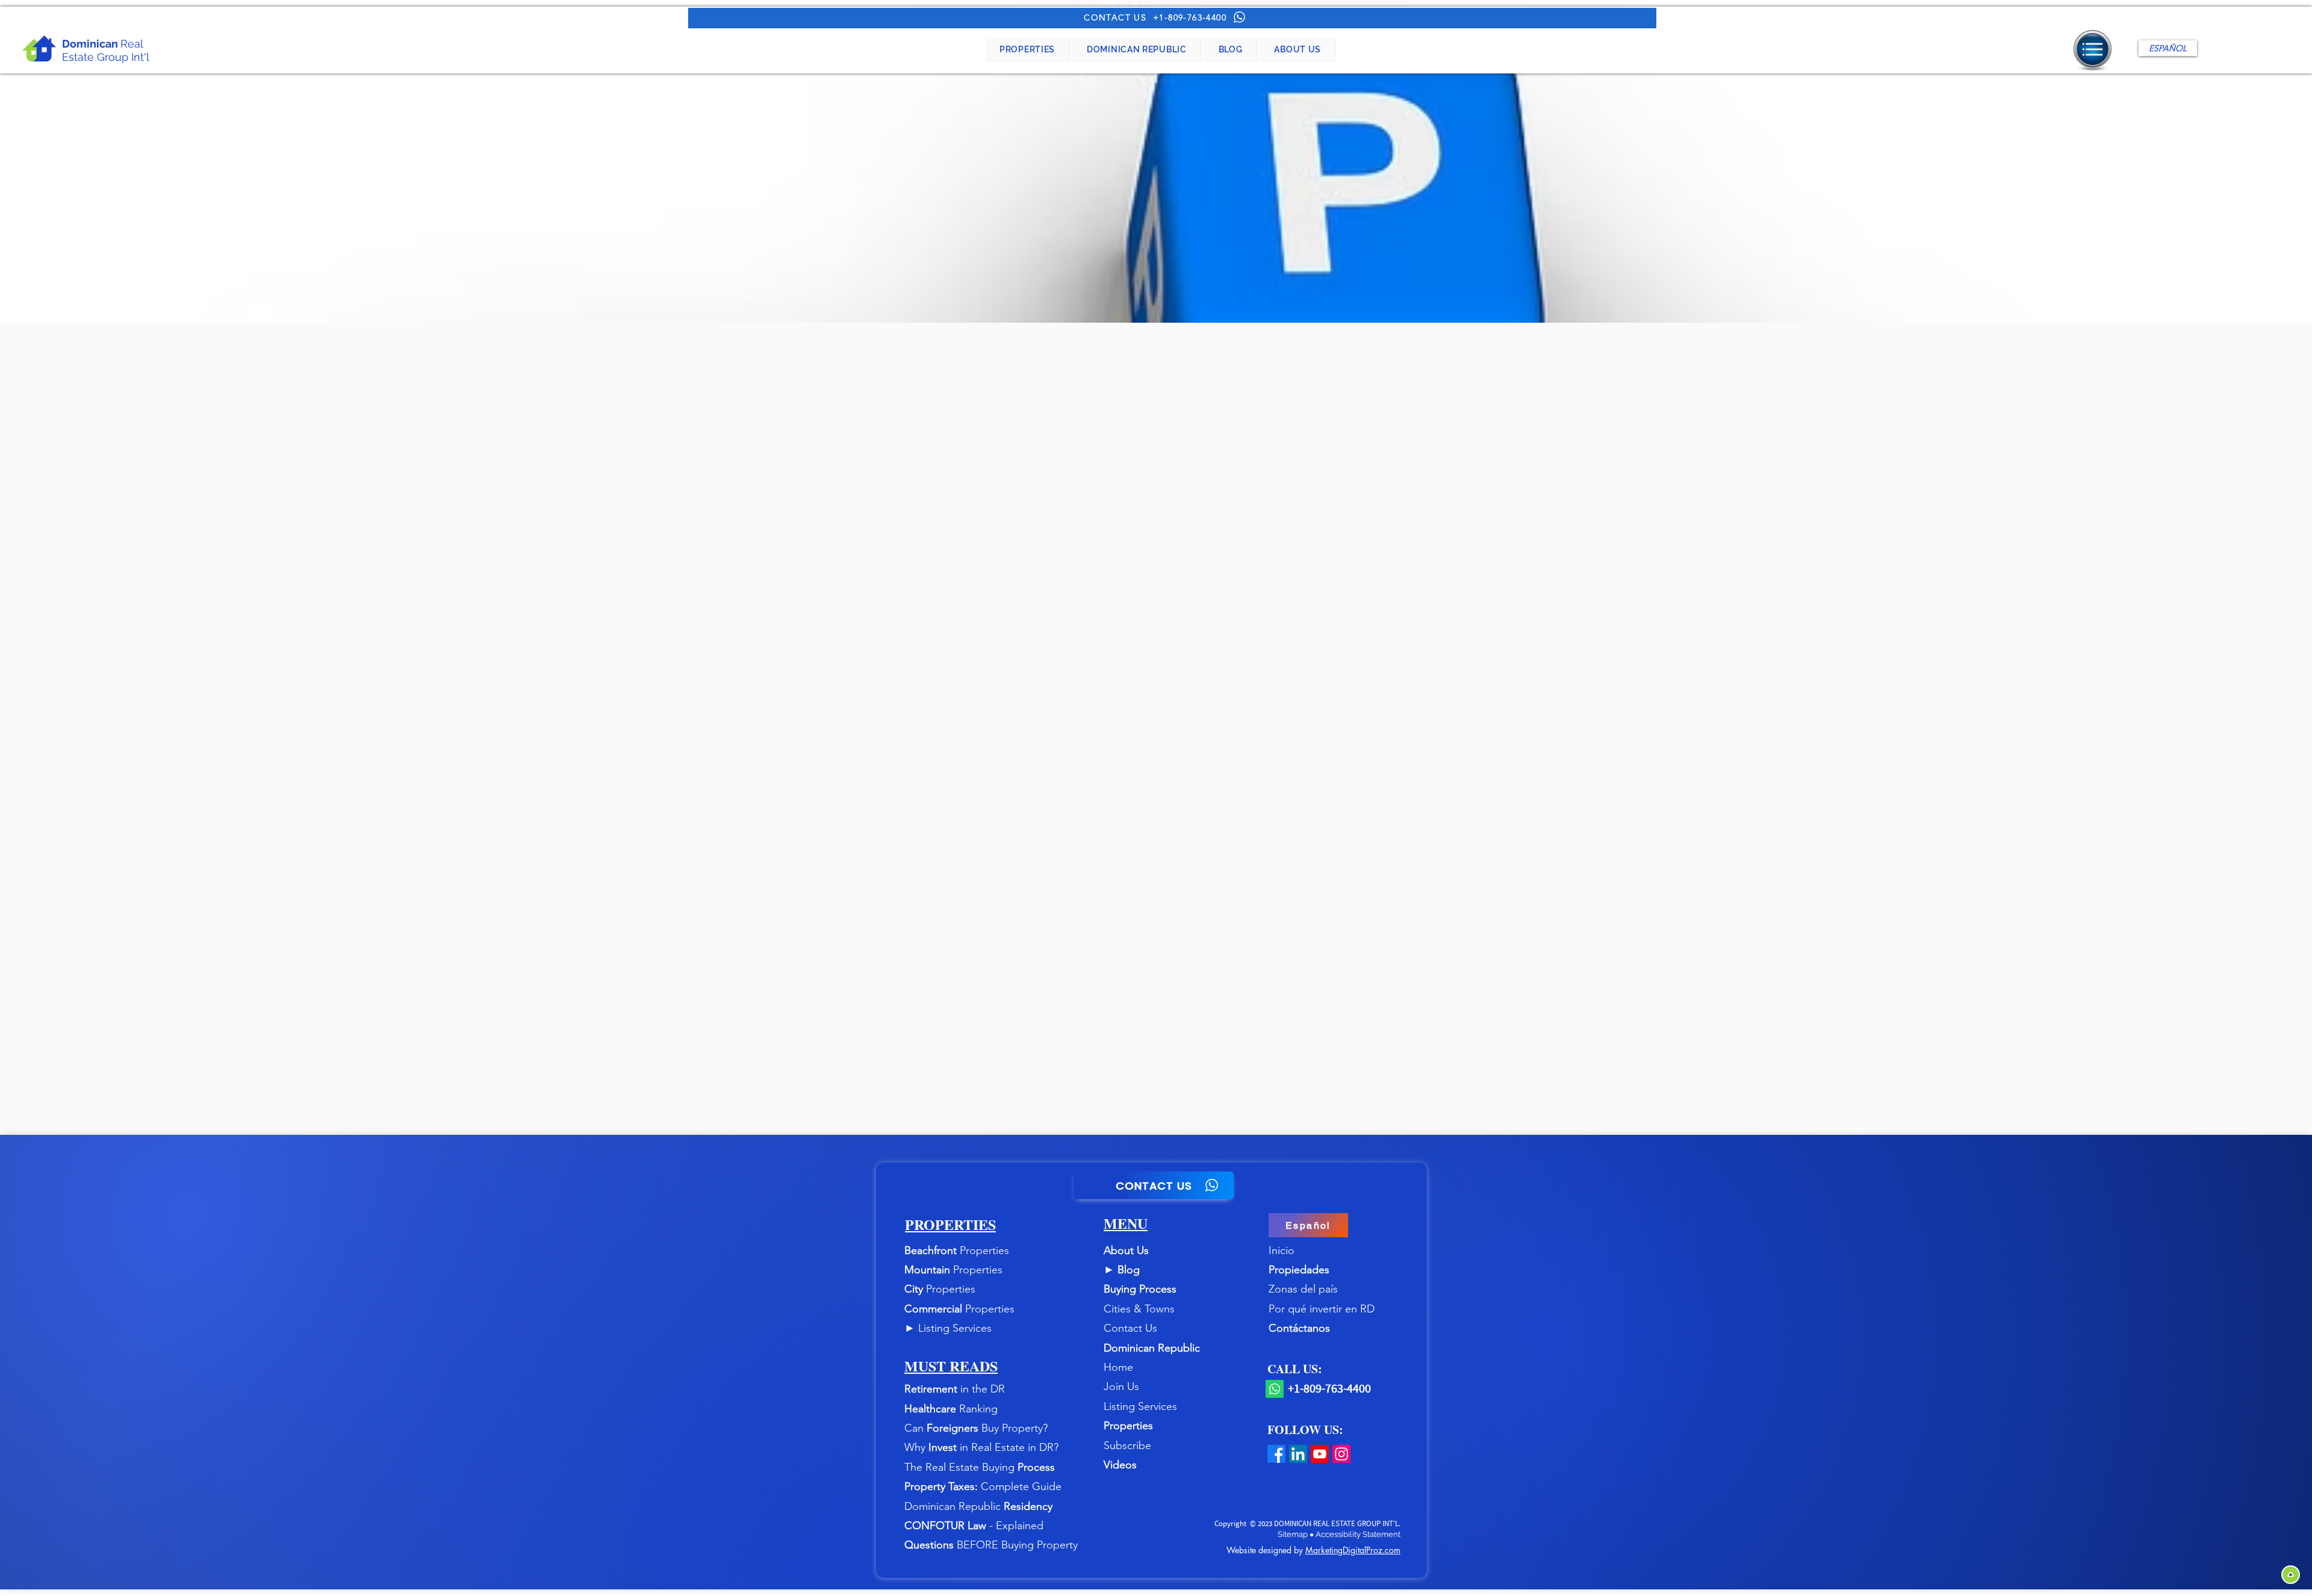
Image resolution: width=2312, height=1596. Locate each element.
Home (1118, 1367)
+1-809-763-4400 (1190, 17)
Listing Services (955, 1328)
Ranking (978, 1409)
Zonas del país (1303, 1289)
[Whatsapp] (1275, 1389)
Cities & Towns (1139, 1309)
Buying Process (1140, 1289)
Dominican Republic (1152, 1348)
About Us (1126, 1250)
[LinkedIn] (1298, 1454)
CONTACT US (1115, 17)
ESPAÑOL (2168, 48)
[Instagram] (1341, 1454)
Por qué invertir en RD (1322, 1309)
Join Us (1121, 1386)
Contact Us (1130, 1328)
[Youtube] (1320, 1454)
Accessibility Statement (1358, 1534)
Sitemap (1294, 1534)
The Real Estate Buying (961, 1467)
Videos (1120, 1465)
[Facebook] (1276, 1454)
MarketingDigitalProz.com (1353, 1550)
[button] (1027, 49)
